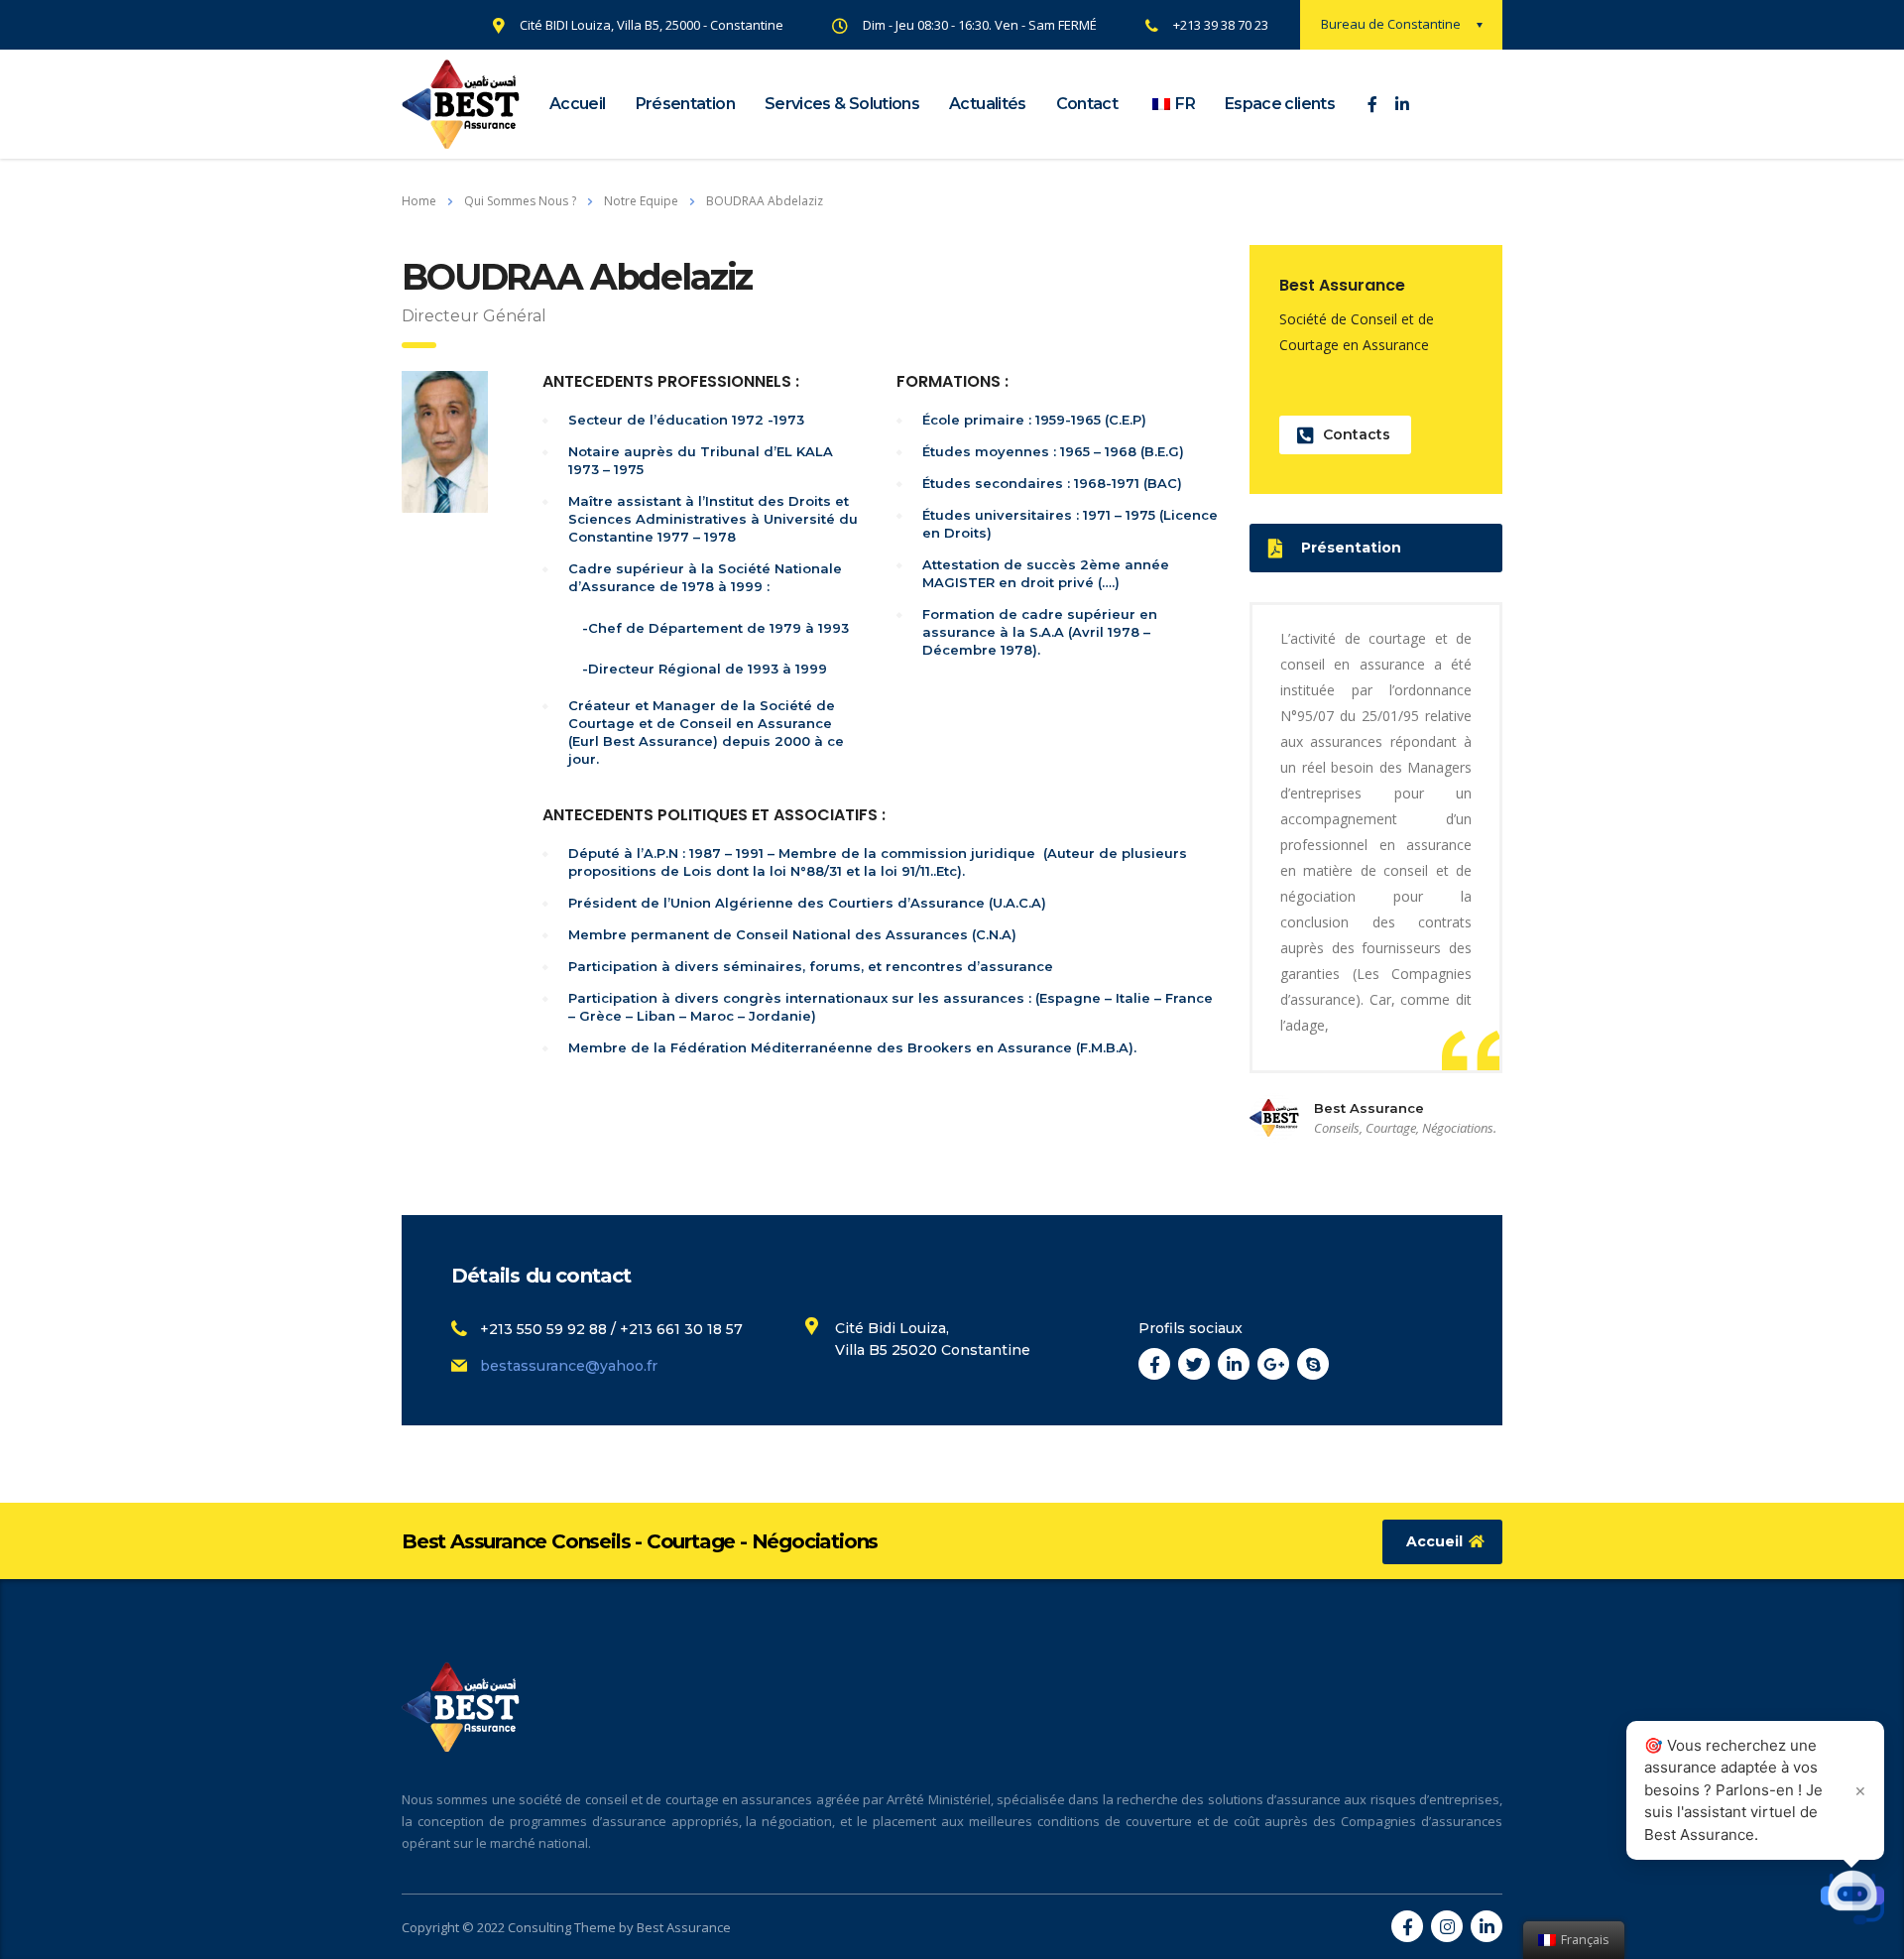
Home (419, 201)
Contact (1087, 104)
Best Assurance (684, 1927)
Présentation (685, 104)
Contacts (1357, 434)
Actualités (988, 104)
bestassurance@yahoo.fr (569, 1366)
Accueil (578, 104)
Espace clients (1280, 104)
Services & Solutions (842, 104)
